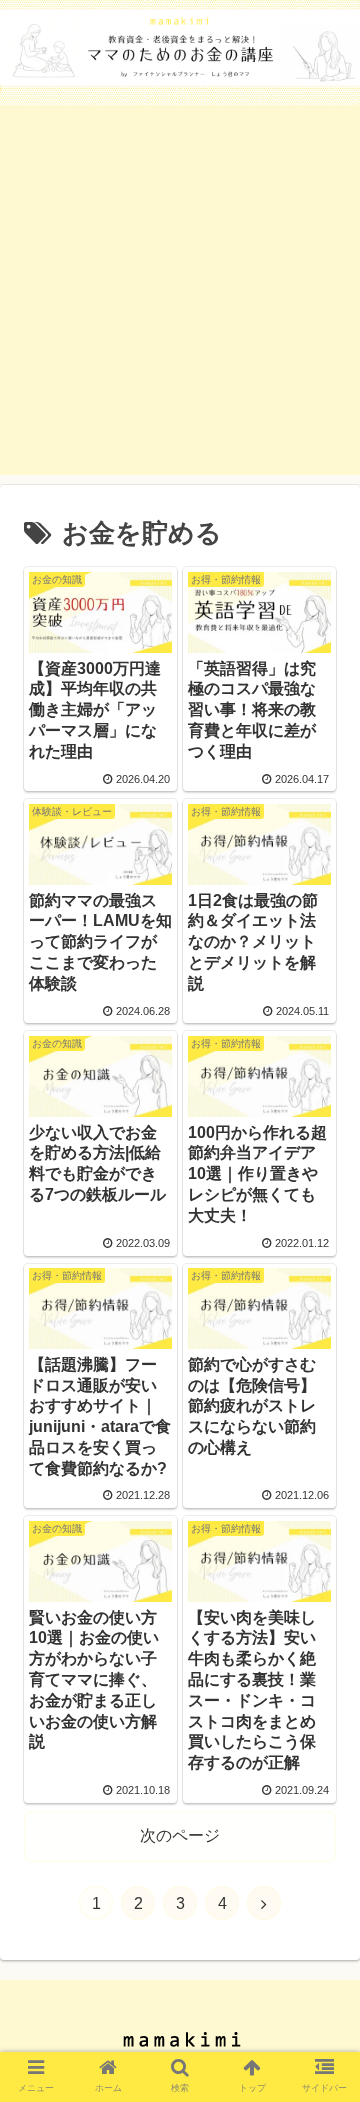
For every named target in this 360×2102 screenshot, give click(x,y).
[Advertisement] (180, 295)
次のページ (180, 1835)
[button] (321, 1771)
